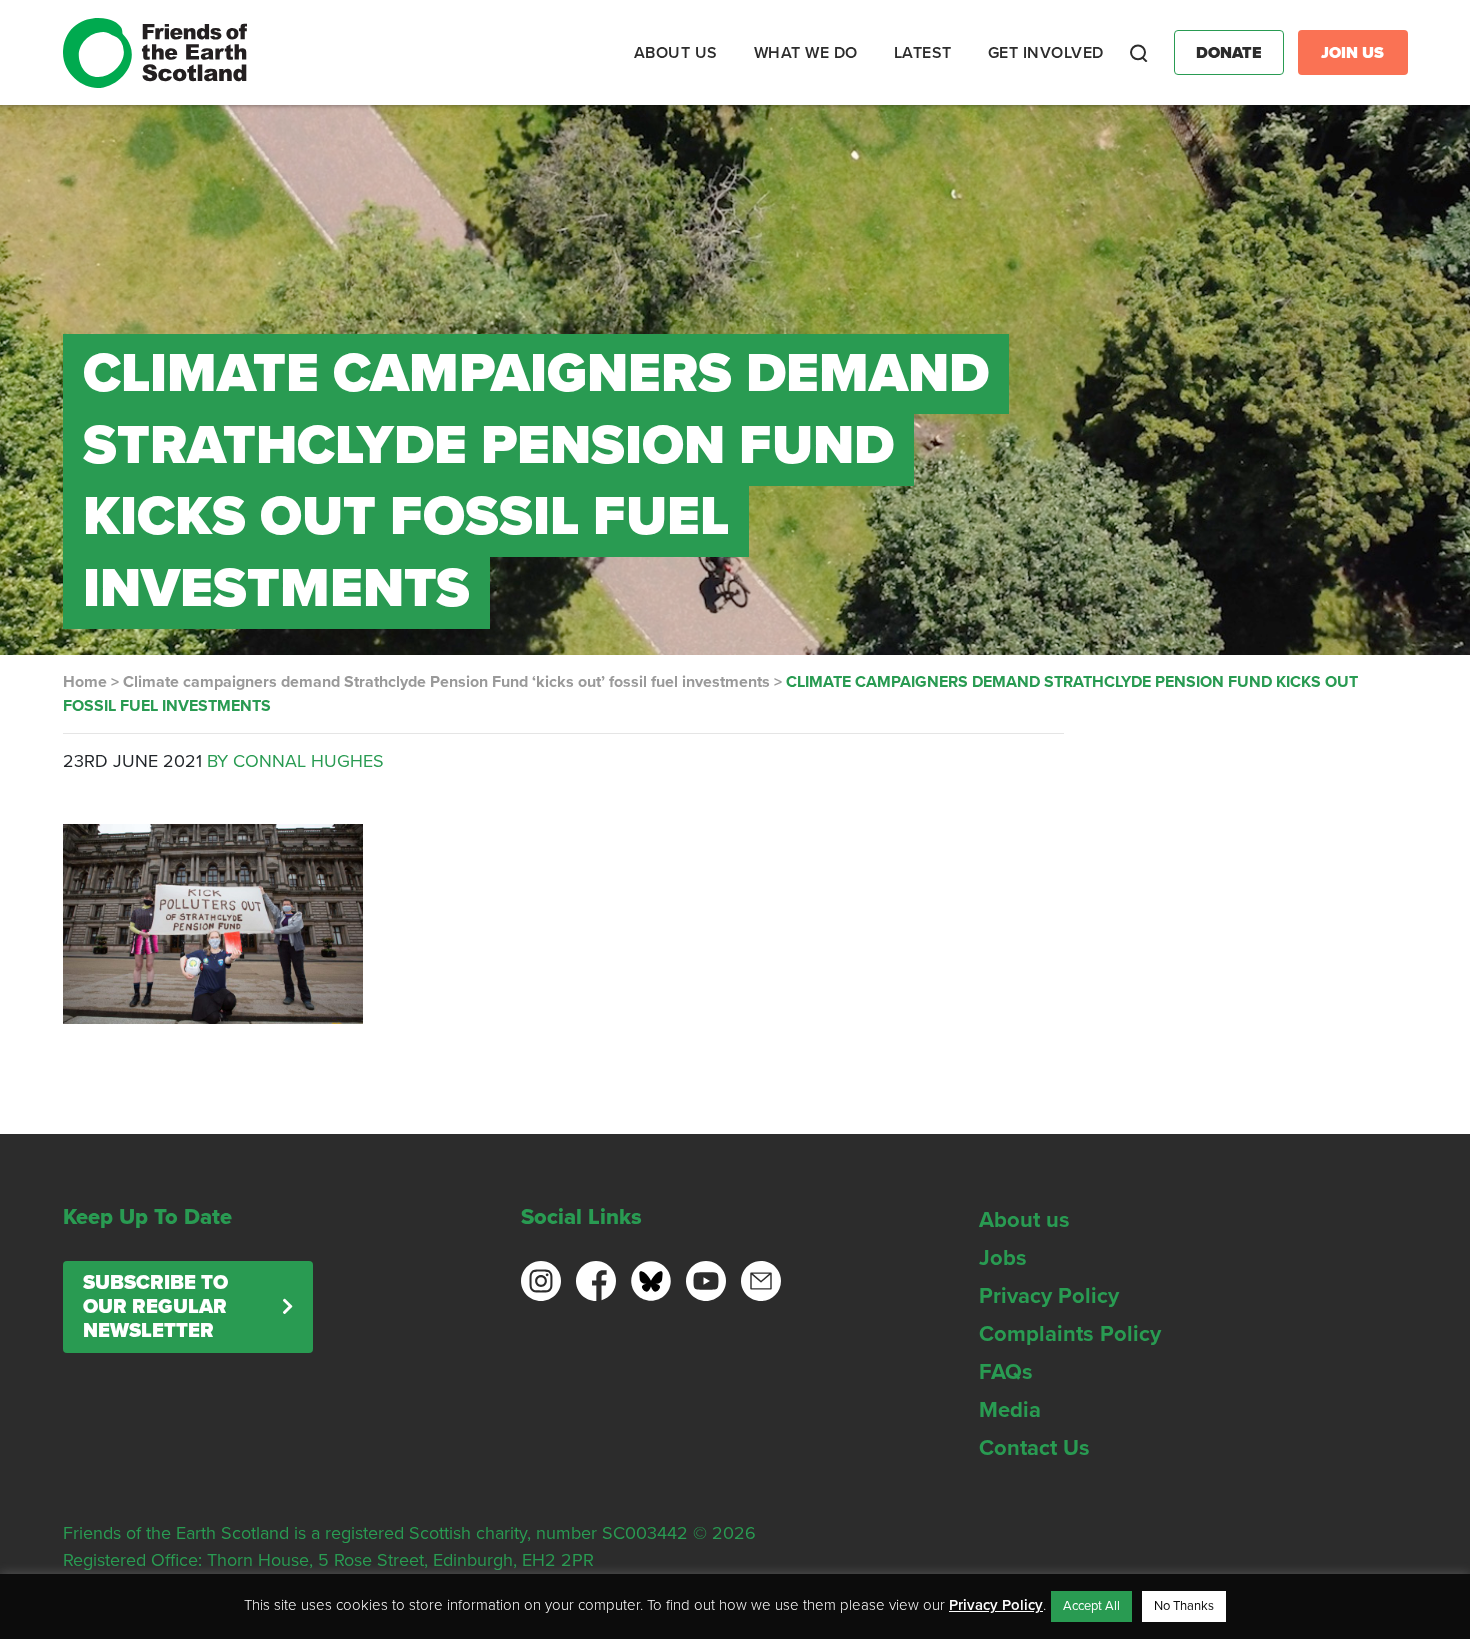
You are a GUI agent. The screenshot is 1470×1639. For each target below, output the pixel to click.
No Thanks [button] (1184, 1606)
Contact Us (1034, 1448)
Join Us (1352, 53)
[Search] (1139, 53)
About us (1024, 1220)
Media (1010, 1410)
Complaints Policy (1070, 1334)
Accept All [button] (1091, 1606)
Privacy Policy (1049, 1296)
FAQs (1006, 1372)
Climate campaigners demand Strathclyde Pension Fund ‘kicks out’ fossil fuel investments (446, 682)
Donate (1229, 53)
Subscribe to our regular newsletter (155, 1307)
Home (85, 682)
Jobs (1003, 1258)
